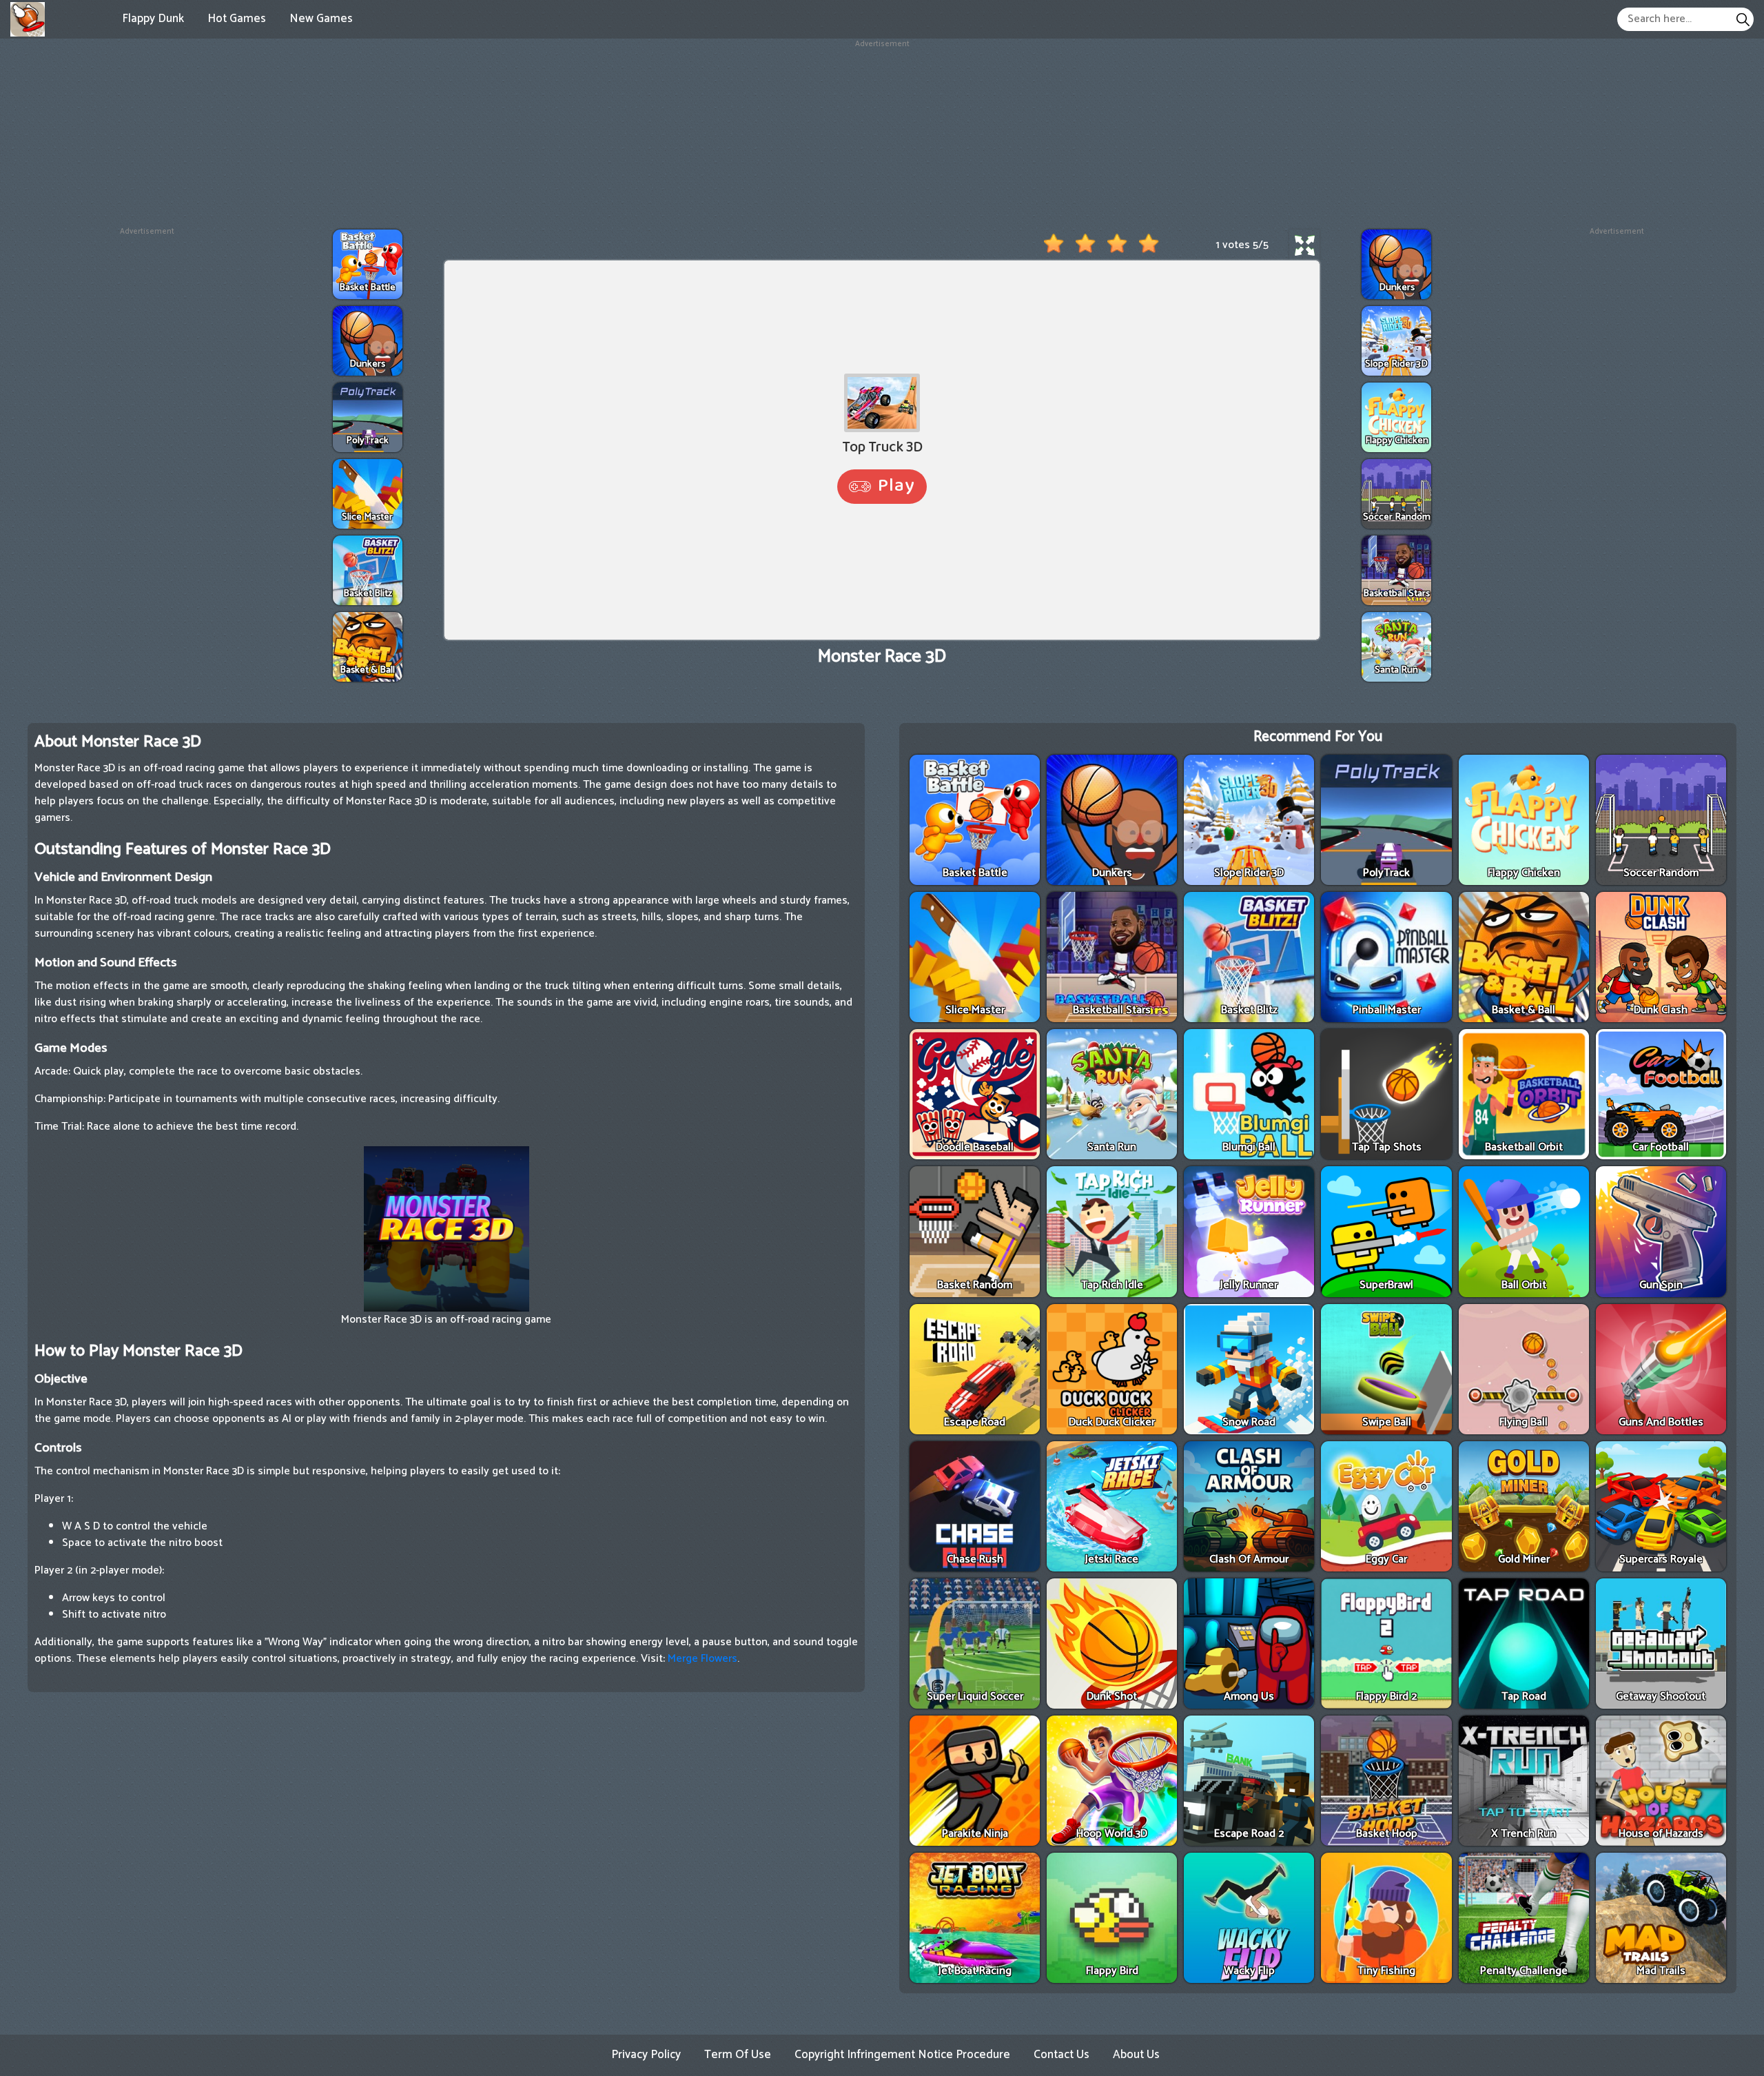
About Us (1136, 2055)
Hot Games (237, 19)
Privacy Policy (646, 2055)
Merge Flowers (702, 1659)
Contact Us (1062, 2055)
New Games (321, 19)
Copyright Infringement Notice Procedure (902, 2055)
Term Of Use (738, 2055)
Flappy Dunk (153, 19)
